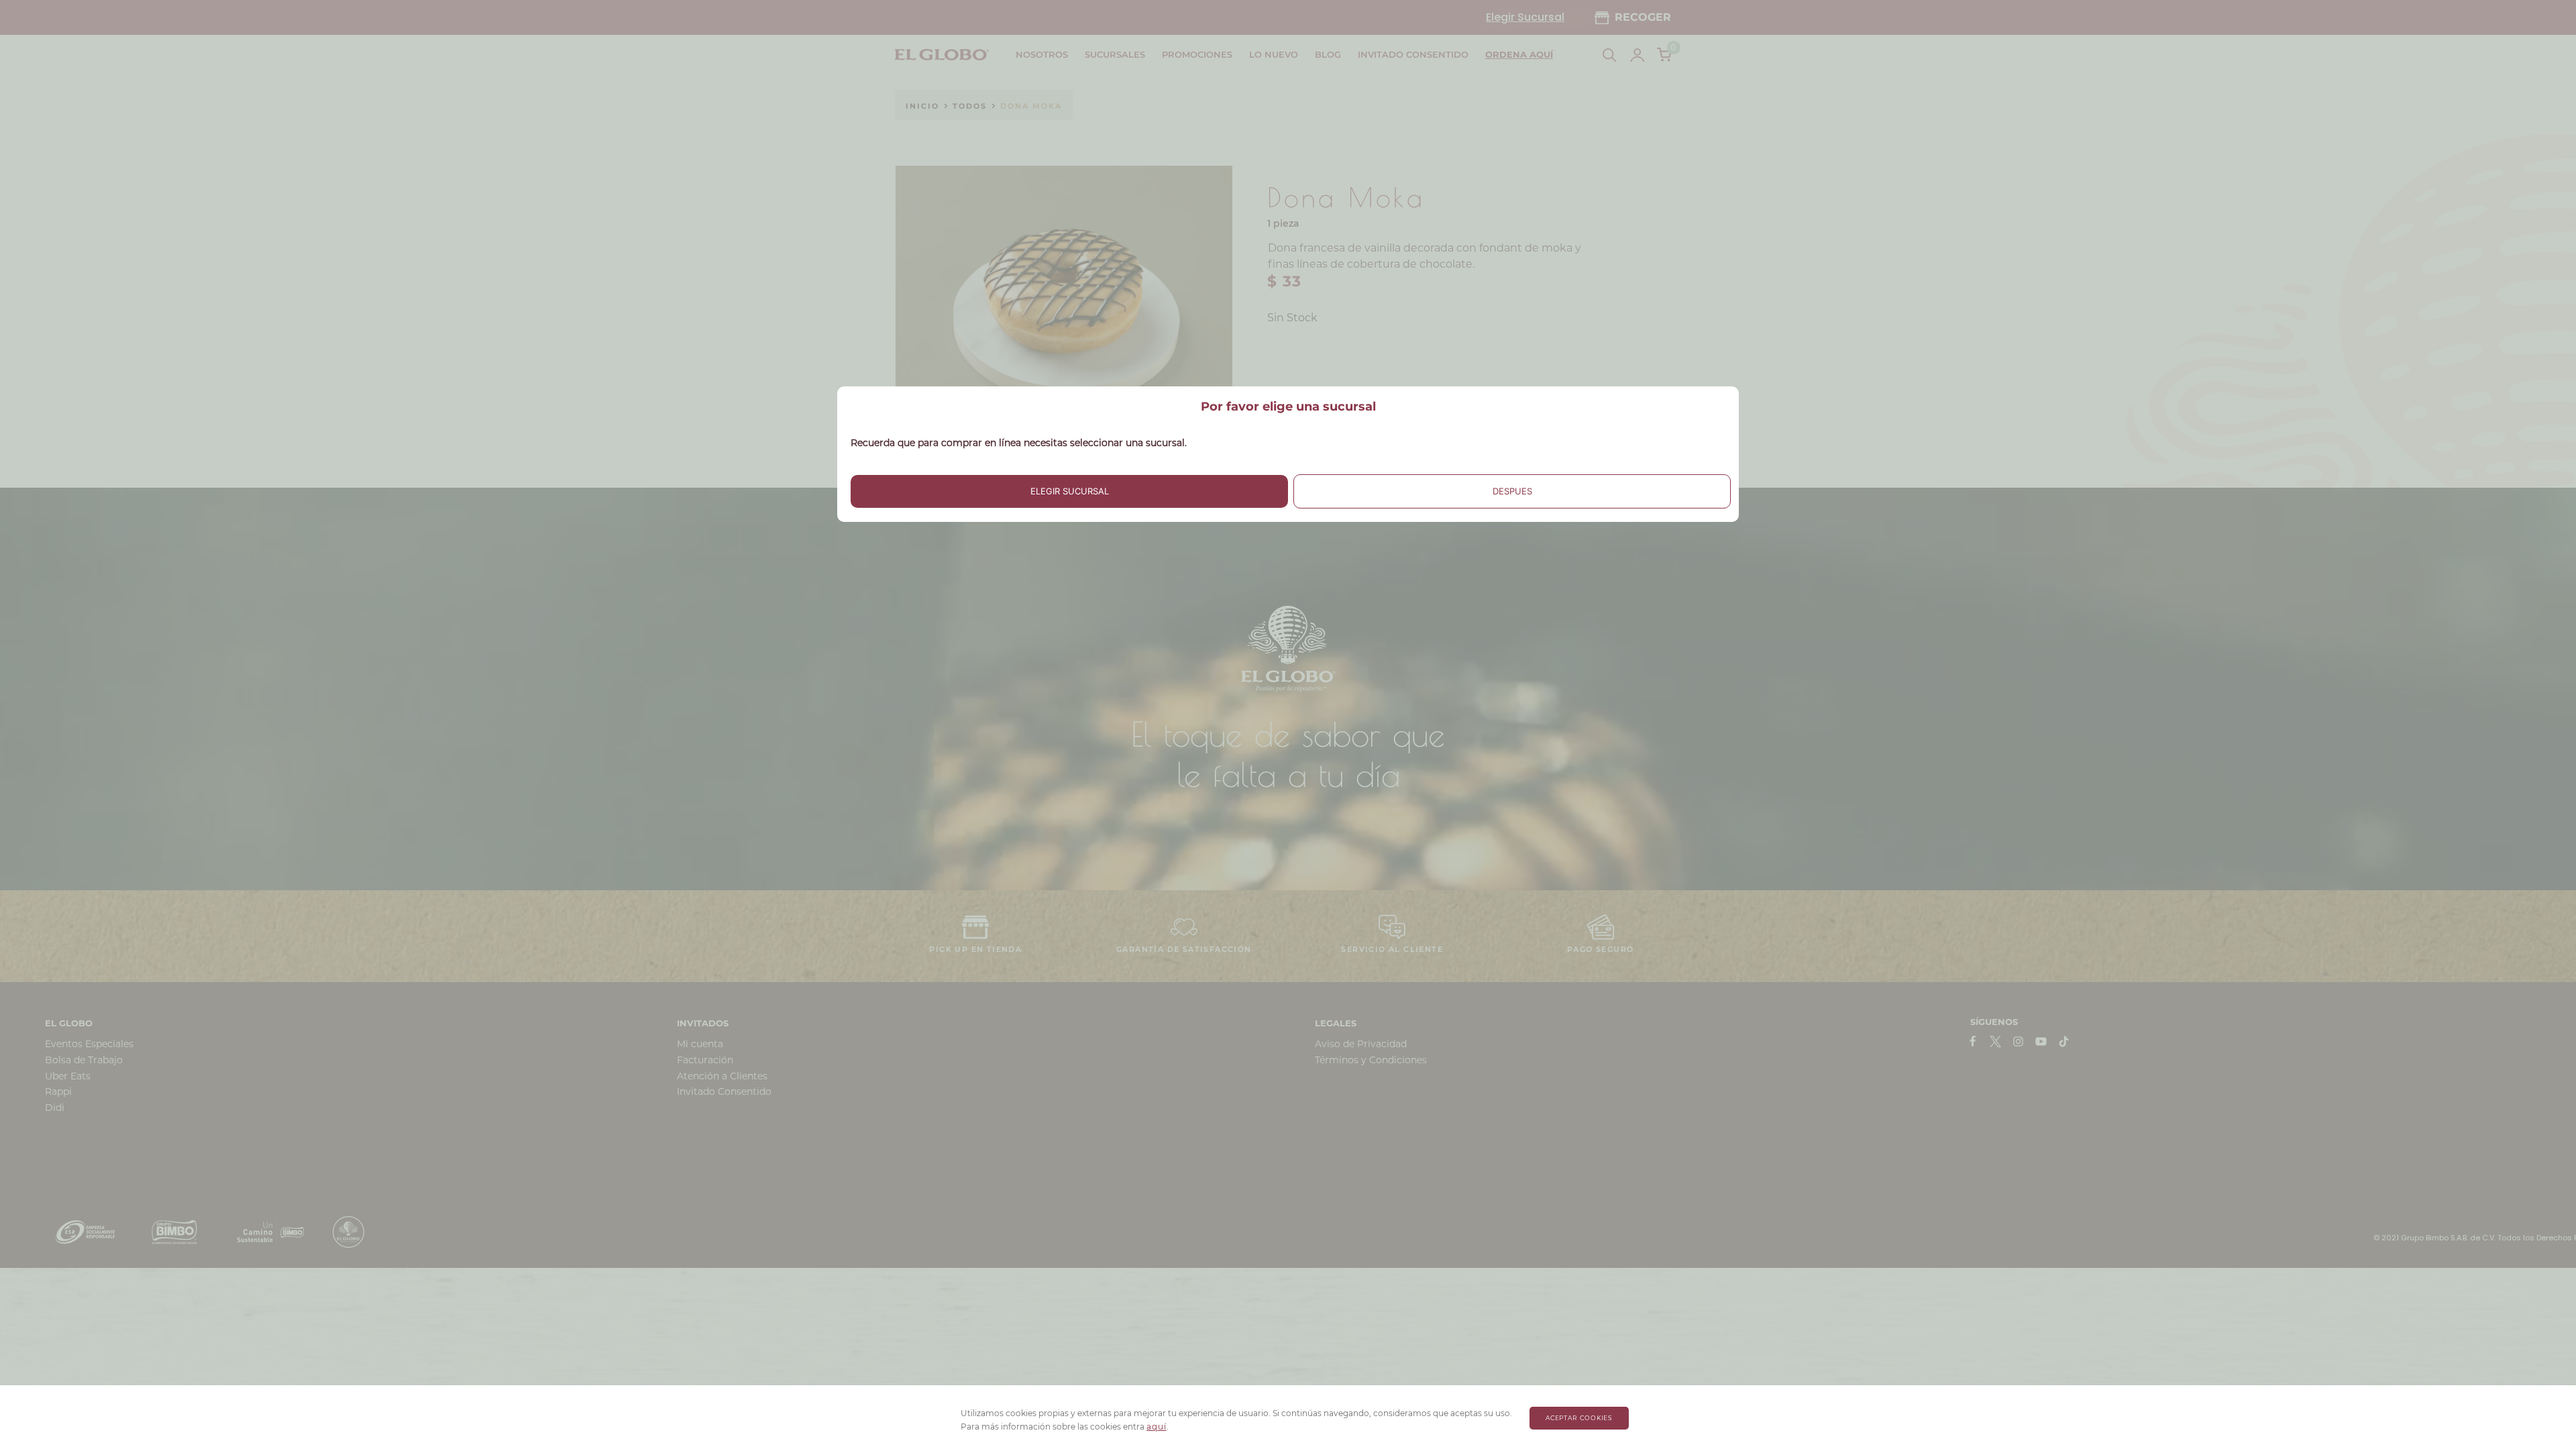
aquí (1157, 1427)
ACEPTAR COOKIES (1579, 1418)
